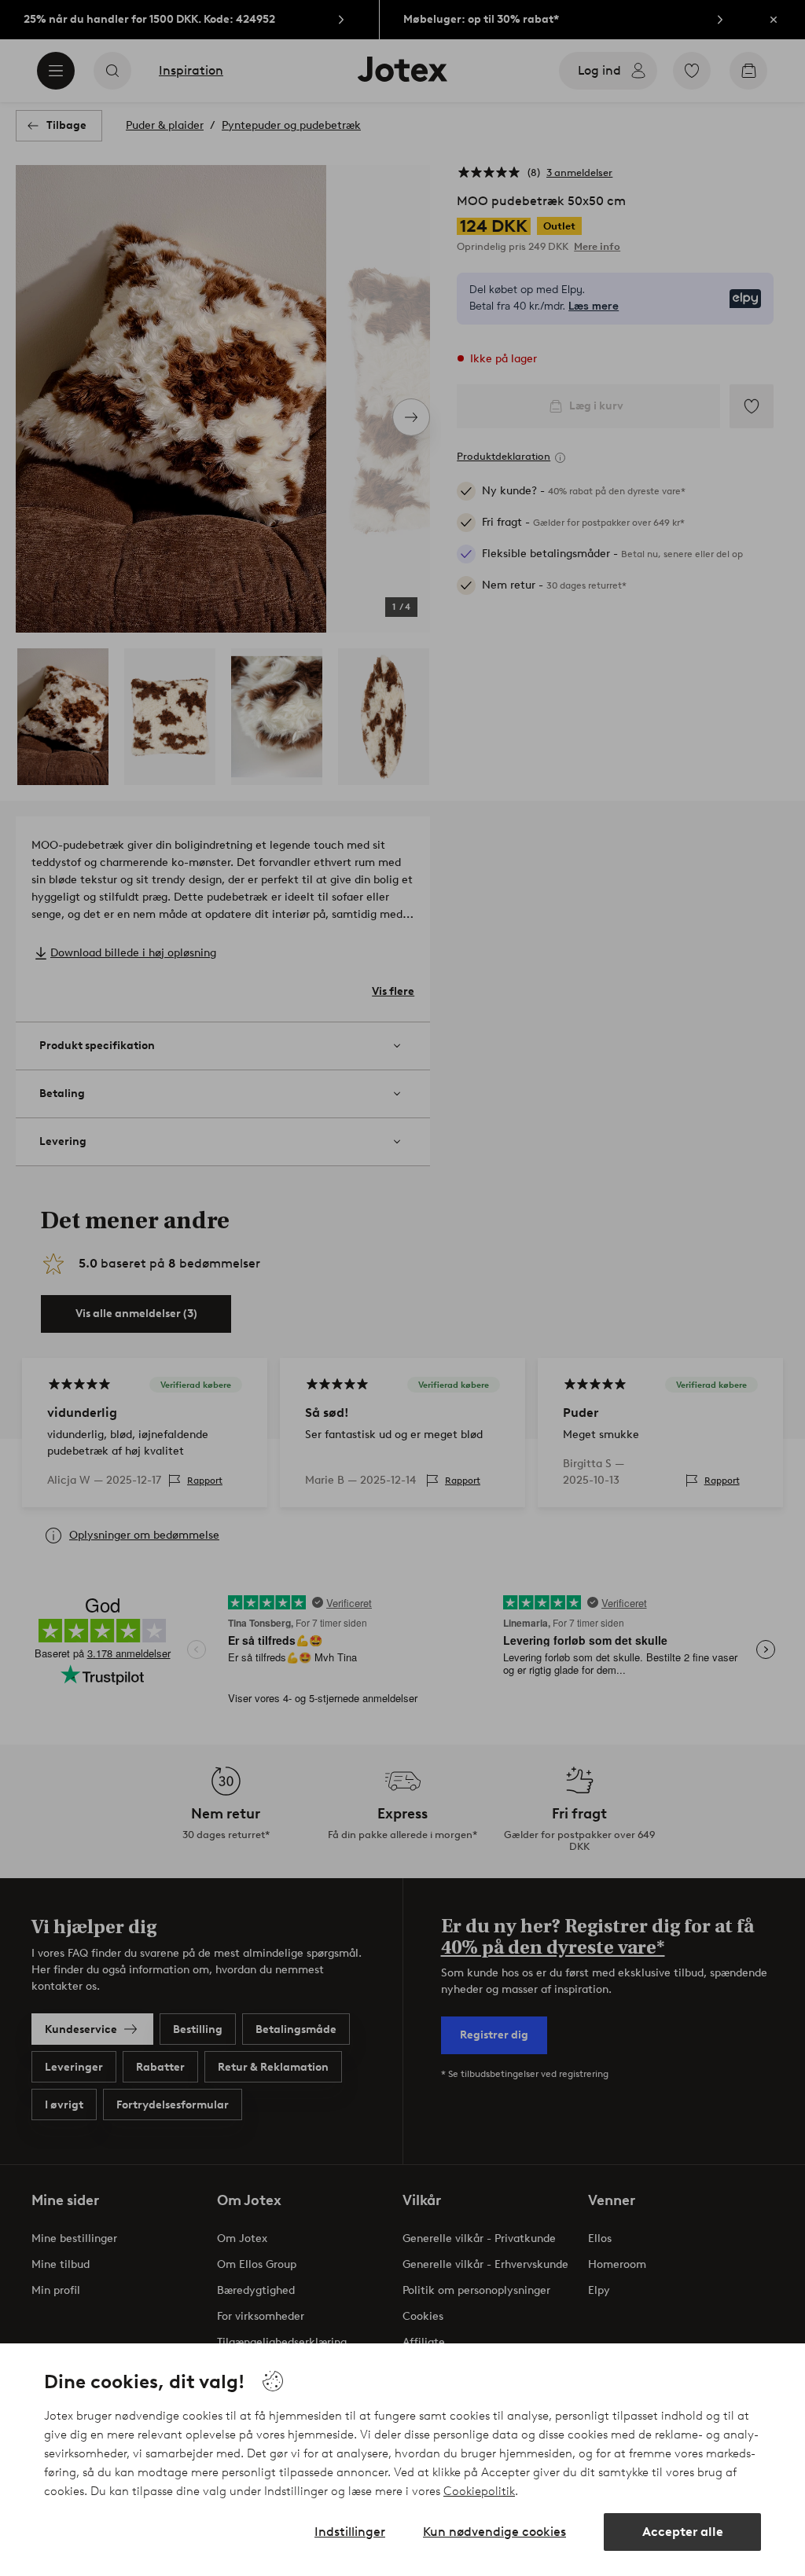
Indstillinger (350, 2532)
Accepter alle (683, 2532)
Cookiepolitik (479, 2491)
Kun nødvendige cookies (494, 2532)
